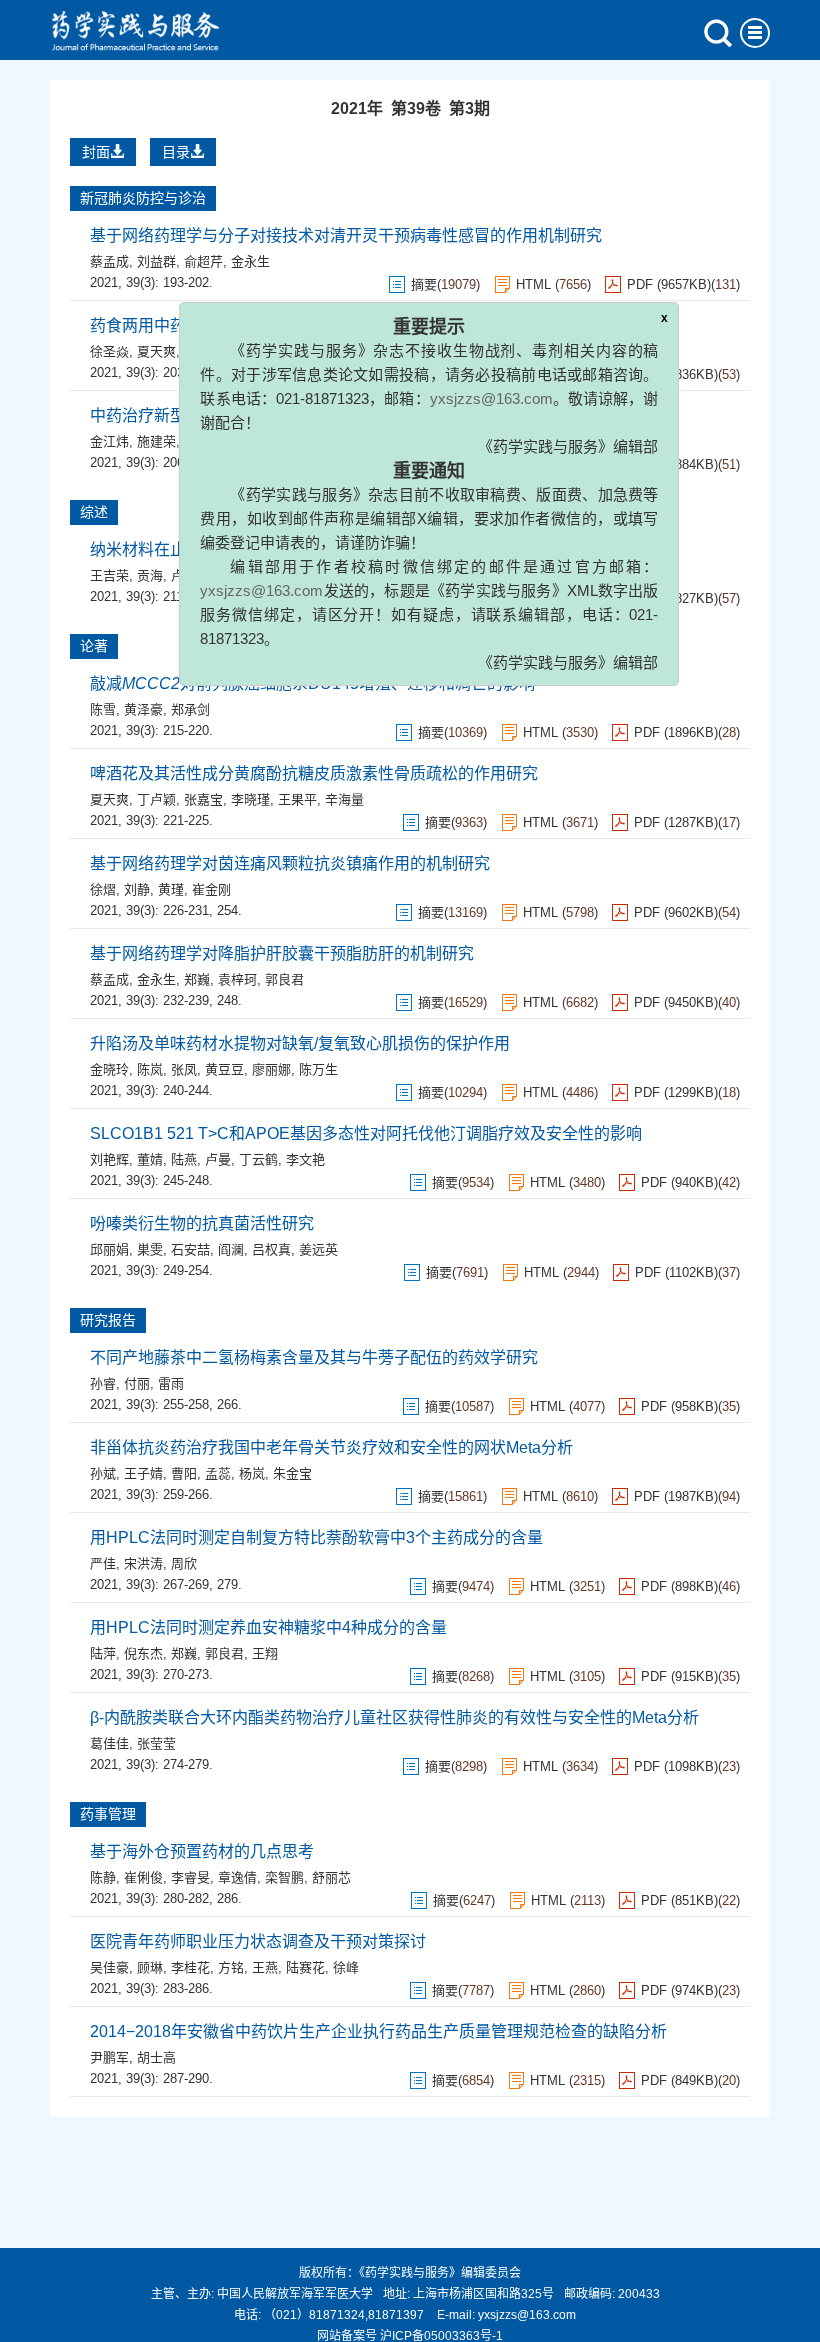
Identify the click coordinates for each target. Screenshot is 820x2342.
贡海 (150, 575)
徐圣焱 (109, 351)
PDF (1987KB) (676, 1496)
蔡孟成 (109, 261)
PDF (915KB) (679, 1676)
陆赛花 (305, 1967)
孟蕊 (218, 1473)
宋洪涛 (143, 1563)
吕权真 (271, 1249)
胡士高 (156, 2057)
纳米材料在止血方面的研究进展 (202, 549)
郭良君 (284, 979)
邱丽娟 (109, 1249)
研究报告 (108, 1320)
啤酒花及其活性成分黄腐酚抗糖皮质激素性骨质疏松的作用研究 (314, 773)
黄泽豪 (143, 709)
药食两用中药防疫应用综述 (186, 325)
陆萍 (103, 1653)
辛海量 (344, 799)
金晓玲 (109, 1069)
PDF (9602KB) (676, 912)
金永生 (156, 979)
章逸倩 (237, 1877)
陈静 (103, 1877)
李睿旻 (190, 1877)
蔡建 (197, 441)
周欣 (184, 1563)
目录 (176, 152)
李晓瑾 (250, 799)
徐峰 (346, 1967)
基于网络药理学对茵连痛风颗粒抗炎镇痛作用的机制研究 (290, 863)
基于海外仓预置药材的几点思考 (202, 1851)
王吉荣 (109, 575)
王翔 (265, 1653)
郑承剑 (190, 709)
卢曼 (218, 1159)
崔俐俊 (143, 1877)
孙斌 (103, 1473)
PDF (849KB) (679, 2080)
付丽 (137, 1383)
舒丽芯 (331, 1877)
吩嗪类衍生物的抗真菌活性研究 (202, 1223)
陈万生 (318, 1069)
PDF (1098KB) (676, 1766)
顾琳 (150, 1967)
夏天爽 (156, 351)
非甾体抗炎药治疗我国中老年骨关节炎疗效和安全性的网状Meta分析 (331, 1447)
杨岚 (252, 1473)
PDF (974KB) (679, 1990)
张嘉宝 (203, 799)
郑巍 (197, 979)
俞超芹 (203, 261)
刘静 (137, 889)
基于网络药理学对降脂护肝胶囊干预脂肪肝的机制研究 (282, 953)
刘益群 (156, 261)
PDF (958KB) (679, 1406)
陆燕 (184, 1159)
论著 (94, 646)
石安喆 (190, 1249)
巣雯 (150, 1249)
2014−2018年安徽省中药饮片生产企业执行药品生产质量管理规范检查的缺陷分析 (378, 2031)
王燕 (265, 1967)
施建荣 (156, 441)
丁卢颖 (156, 799)
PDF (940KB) (679, 1182)
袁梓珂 (237, 979)
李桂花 (190, 1967)
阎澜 (231, 1249)
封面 (96, 152)
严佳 (103, 1563)
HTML (540, 732)
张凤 (184, 1069)
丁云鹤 (258, 1159)
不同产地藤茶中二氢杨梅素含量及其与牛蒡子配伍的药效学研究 (314, 1357)
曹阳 (184, 1473)
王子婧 (143, 1473)
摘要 (431, 732)
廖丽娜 (271, 1069)
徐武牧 (203, 351)
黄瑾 (171, 889)
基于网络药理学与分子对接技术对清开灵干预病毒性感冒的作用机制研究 (346, 235)
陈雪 (103, 709)
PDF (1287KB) (676, 822)
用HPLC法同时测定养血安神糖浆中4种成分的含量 (268, 1627)
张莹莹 (156, 1743)
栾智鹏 (284, 1877)
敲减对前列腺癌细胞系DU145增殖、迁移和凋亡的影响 (312, 683)
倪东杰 (143, 1653)
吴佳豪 (109, 1967)
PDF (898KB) (679, 1586)
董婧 (150, 1159)
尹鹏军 (109, 2057)
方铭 (231, 1967)
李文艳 (305, 1159)
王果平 (297, 799)
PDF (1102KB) (676, 1272)
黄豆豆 (224, 1069)
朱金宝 (292, 1473)
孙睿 (103, 1383)
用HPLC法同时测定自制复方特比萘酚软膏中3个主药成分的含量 (316, 1537)
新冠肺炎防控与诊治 (143, 198)
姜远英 (318, 1249)
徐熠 (103, 889)
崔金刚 (211, 889)
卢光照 (190, 575)
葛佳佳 (109, 1743)
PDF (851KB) (679, 1900)
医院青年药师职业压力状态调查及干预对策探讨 (258, 1941)
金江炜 (109, 441)
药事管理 (108, 1814)
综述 (94, 512)
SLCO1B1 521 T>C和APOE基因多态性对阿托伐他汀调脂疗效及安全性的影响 (366, 1133)
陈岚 (150, 1069)
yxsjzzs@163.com (522, 355)
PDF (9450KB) (676, 1002)
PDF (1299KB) (676, 1092)
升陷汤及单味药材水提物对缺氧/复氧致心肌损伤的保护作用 (300, 1043)
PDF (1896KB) (676, 732)
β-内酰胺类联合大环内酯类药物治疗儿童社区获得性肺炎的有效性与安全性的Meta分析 (394, 1717)
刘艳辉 (109, 1159)
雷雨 (171, 1383)
